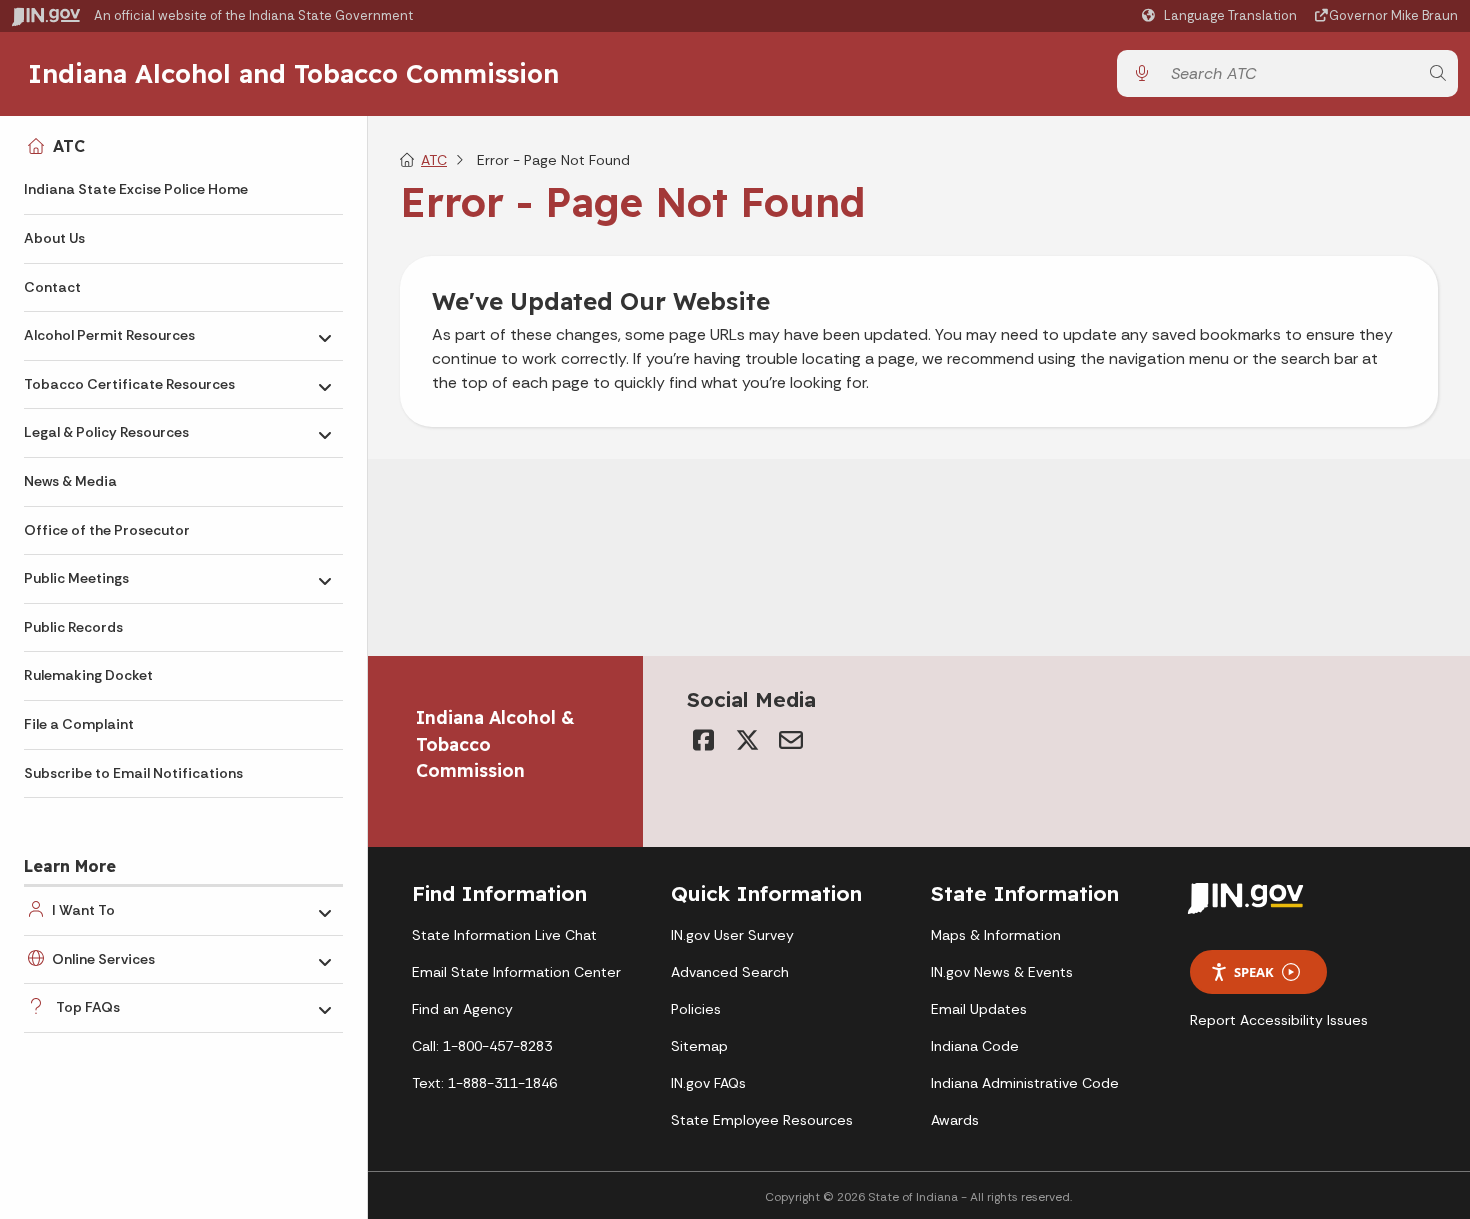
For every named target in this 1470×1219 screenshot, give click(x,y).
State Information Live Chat (504, 935)
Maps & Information (996, 935)
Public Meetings (76, 578)
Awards (955, 1120)
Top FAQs (88, 1007)
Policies (696, 1009)
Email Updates (979, 1009)
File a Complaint (79, 724)
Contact (52, 287)
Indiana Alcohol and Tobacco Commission (293, 73)
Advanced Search (730, 972)
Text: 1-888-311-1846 (484, 1083)
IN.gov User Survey (732, 935)
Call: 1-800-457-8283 (482, 1046)
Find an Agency (462, 1009)
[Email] (791, 740)
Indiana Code (975, 1046)
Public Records (73, 627)
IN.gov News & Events (1002, 972)
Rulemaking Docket (88, 675)
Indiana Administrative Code (1025, 1083)
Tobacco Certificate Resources (129, 384)
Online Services (103, 959)
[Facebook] (703, 740)
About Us (54, 238)
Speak (1254, 972)
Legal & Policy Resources (106, 432)
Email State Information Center (516, 972)
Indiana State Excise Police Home (136, 189)
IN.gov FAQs (708, 1083)
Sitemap (699, 1046)
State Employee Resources (762, 1120)
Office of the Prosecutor (107, 530)
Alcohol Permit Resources (109, 335)
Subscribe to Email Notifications (133, 773)
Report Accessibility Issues (1279, 1020)
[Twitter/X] (747, 740)
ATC (69, 146)
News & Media (70, 481)
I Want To (83, 910)
